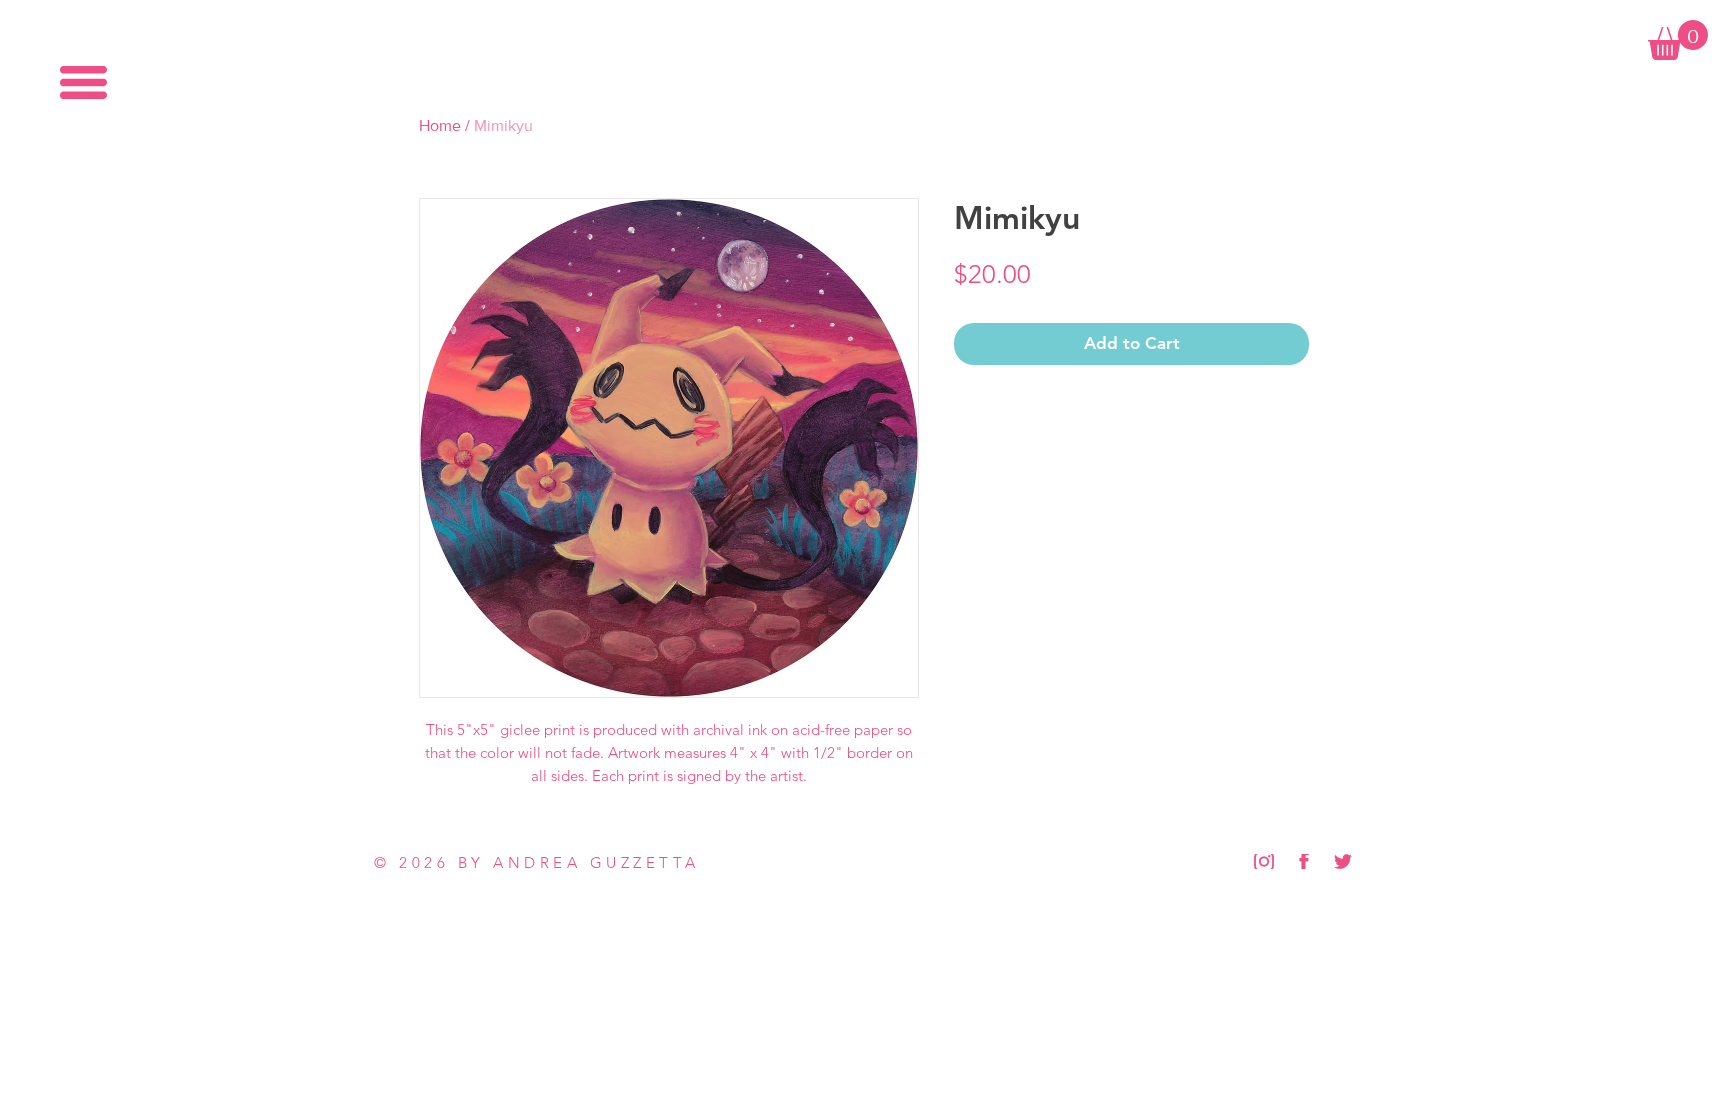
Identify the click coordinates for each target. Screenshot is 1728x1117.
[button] (83, 82)
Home (440, 125)
